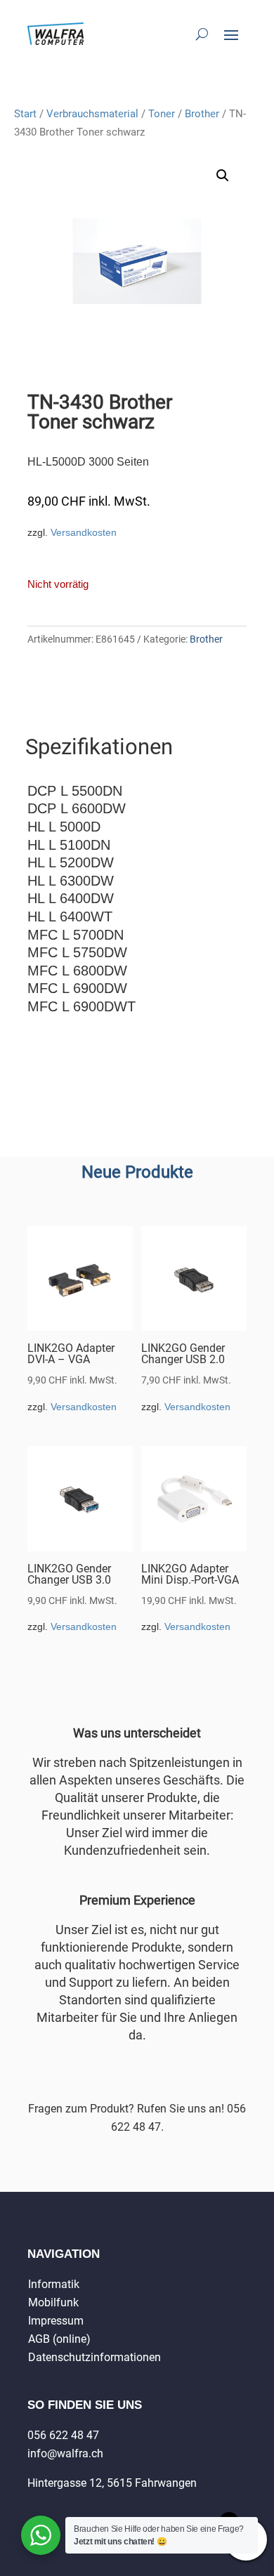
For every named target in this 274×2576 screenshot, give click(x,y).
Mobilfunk (53, 2302)
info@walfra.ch (65, 2453)
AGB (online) (59, 2339)
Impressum (56, 2321)
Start (25, 114)
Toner (162, 114)
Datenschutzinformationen (94, 2357)
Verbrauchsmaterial (92, 114)
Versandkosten (84, 532)
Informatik (54, 2284)
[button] (223, 176)
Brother (202, 114)
